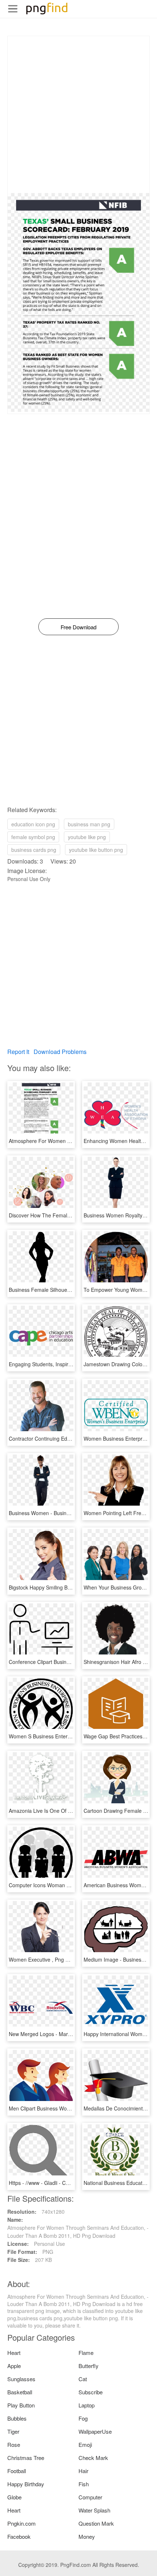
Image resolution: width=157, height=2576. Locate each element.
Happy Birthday (26, 2484)
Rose (14, 2444)
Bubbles (17, 2418)
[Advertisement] (78, 115)
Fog (83, 2418)
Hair (83, 2471)
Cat (83, 2379)
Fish (84, 2484)
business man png (89, 824)
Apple (14, 2366)
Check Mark (93, 2458)
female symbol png (33, 837)
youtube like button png (96, 850)
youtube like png (87, 837)
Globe (14, 2497)
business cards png (34, 850)
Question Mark (96, 2523)
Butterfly (89, 2366)
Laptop (87, 2405)
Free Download (78, 627)
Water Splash (94, 2510)
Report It (18, 1052)
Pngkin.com (22, 2523)
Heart (14, 2353)
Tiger (13, 2431)
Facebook (19, 2536)
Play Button (21, 2405)
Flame (86, 2353)
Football (17, 2471)
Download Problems (60, 1052)
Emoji (85, 2444)
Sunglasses (21, 2379)
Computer (90, 2497)
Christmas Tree (26, 2458)
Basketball (20, 2392)
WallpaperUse (95, 2431)
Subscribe (91, 2392)
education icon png (33, 824)
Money (87, 2536)
